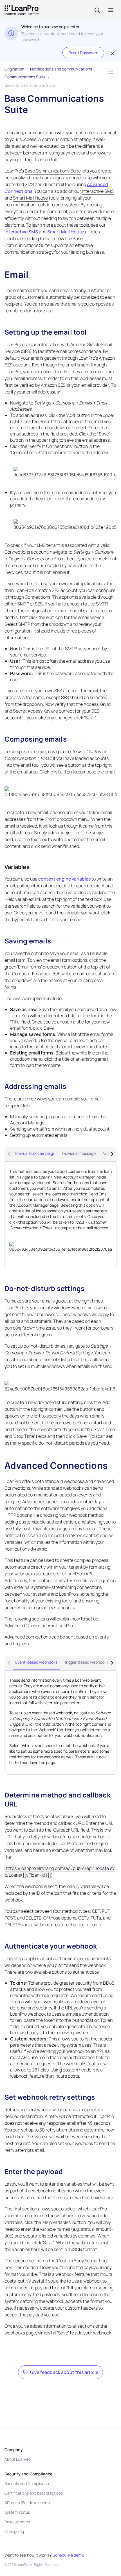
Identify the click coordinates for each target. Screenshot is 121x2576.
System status (17, 2512)
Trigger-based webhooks (86, 1662)
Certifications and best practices (34, 2493)
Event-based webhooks (36, 1662)
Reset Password (83, 53)
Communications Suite (25, 77)
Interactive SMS (21, 232)
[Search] (97, 10)
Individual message (79, 1153)
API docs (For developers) (27, 2503)
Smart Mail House (66, 232)
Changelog (14, 2531)
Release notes (17, 2522)
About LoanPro (18, 2459)
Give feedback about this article (64, 2372)
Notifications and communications (61, 69)
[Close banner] (112, 53)
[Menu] (111, 10)
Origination (14, 69)
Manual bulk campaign (35, 1153)
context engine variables (64, 879)
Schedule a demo (68, 2555)
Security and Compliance (27, 2483)
